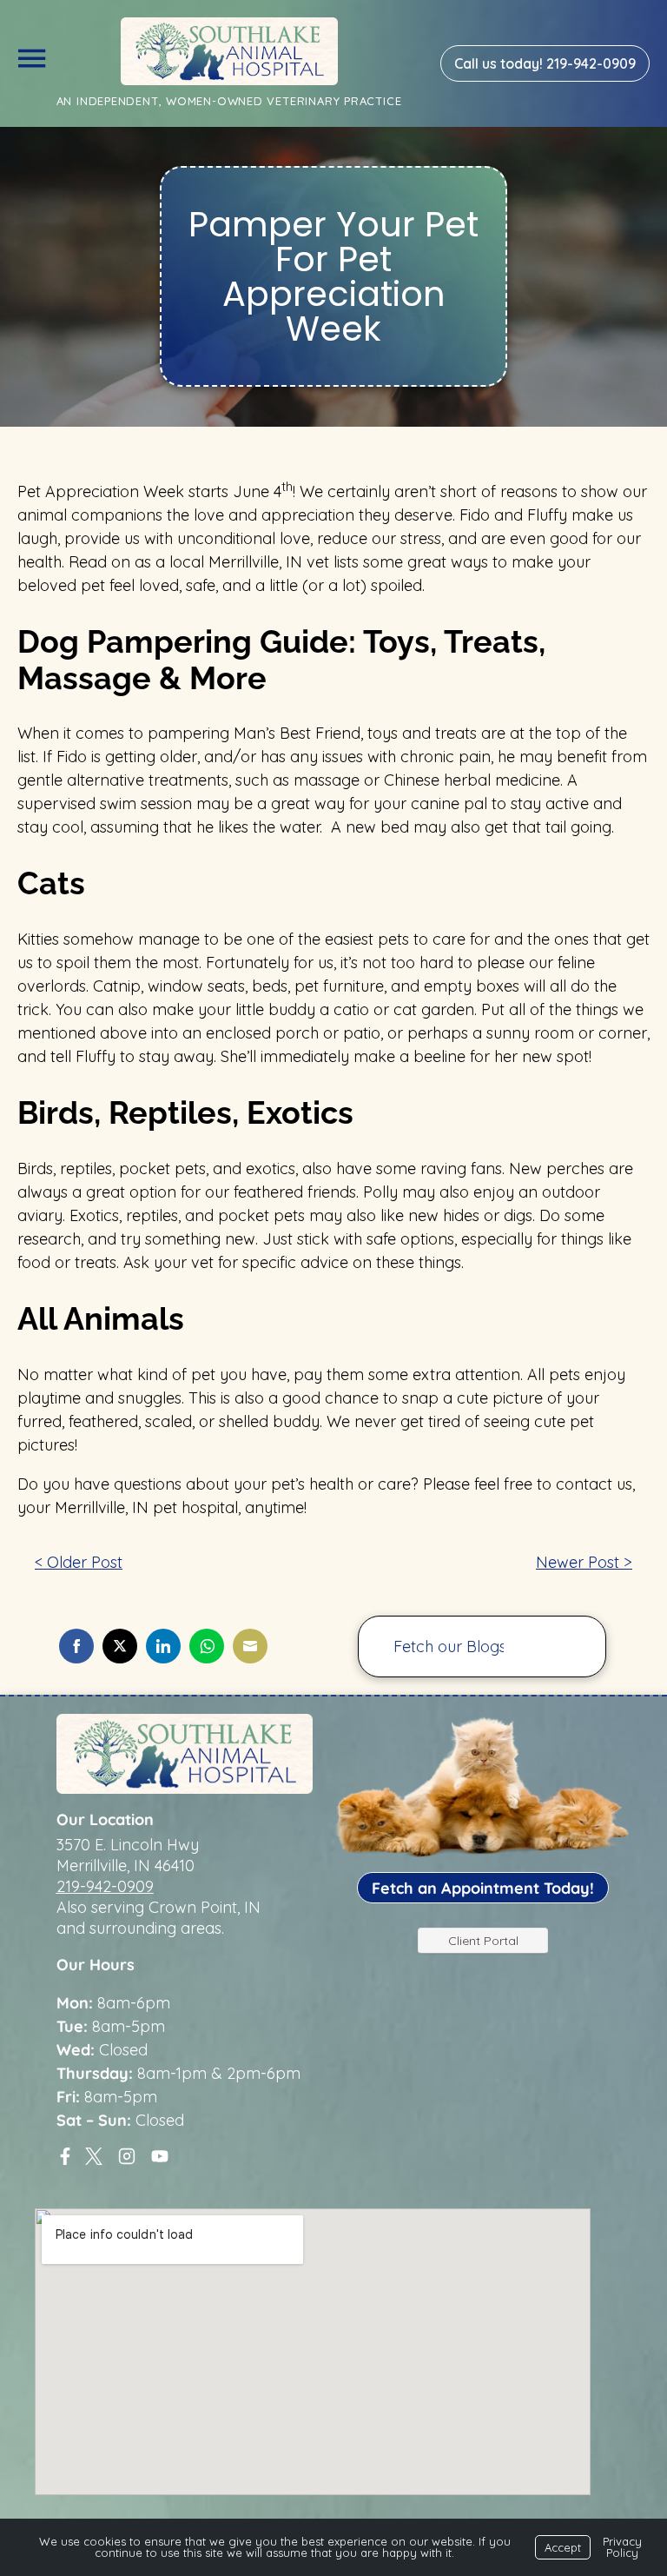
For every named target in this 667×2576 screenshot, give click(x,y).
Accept (563, 2547)
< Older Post (79, 1562)
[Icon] (65, 2156)
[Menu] (31, 55)
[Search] (566, 1647)
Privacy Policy (622, 2547)
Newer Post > (584, 1562)
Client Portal (483, 1941)
